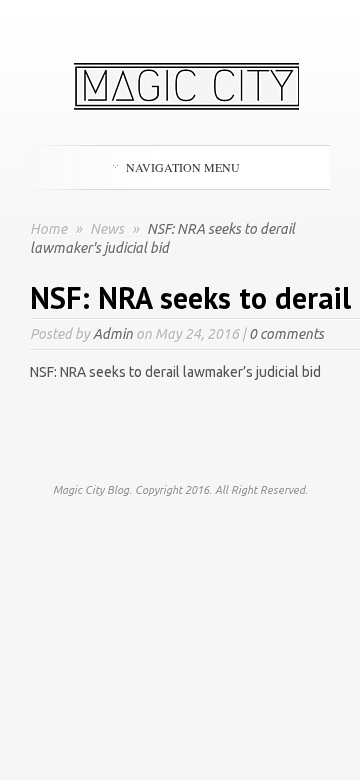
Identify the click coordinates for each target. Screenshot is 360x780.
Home (48, 229)
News (108, 229)
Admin (113, 334)
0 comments (286, 334)
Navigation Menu (183, 167)
